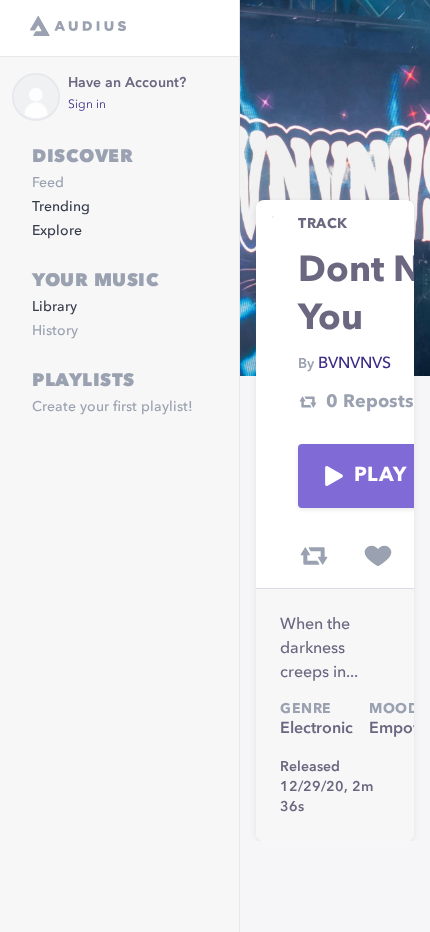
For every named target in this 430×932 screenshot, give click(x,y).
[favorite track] (378, 556)
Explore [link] (57, 231)
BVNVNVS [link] (354, 364)
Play (380, 476)
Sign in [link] (87, 105)
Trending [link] (61, 207)
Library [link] (54, 307)
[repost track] (314, 556)
